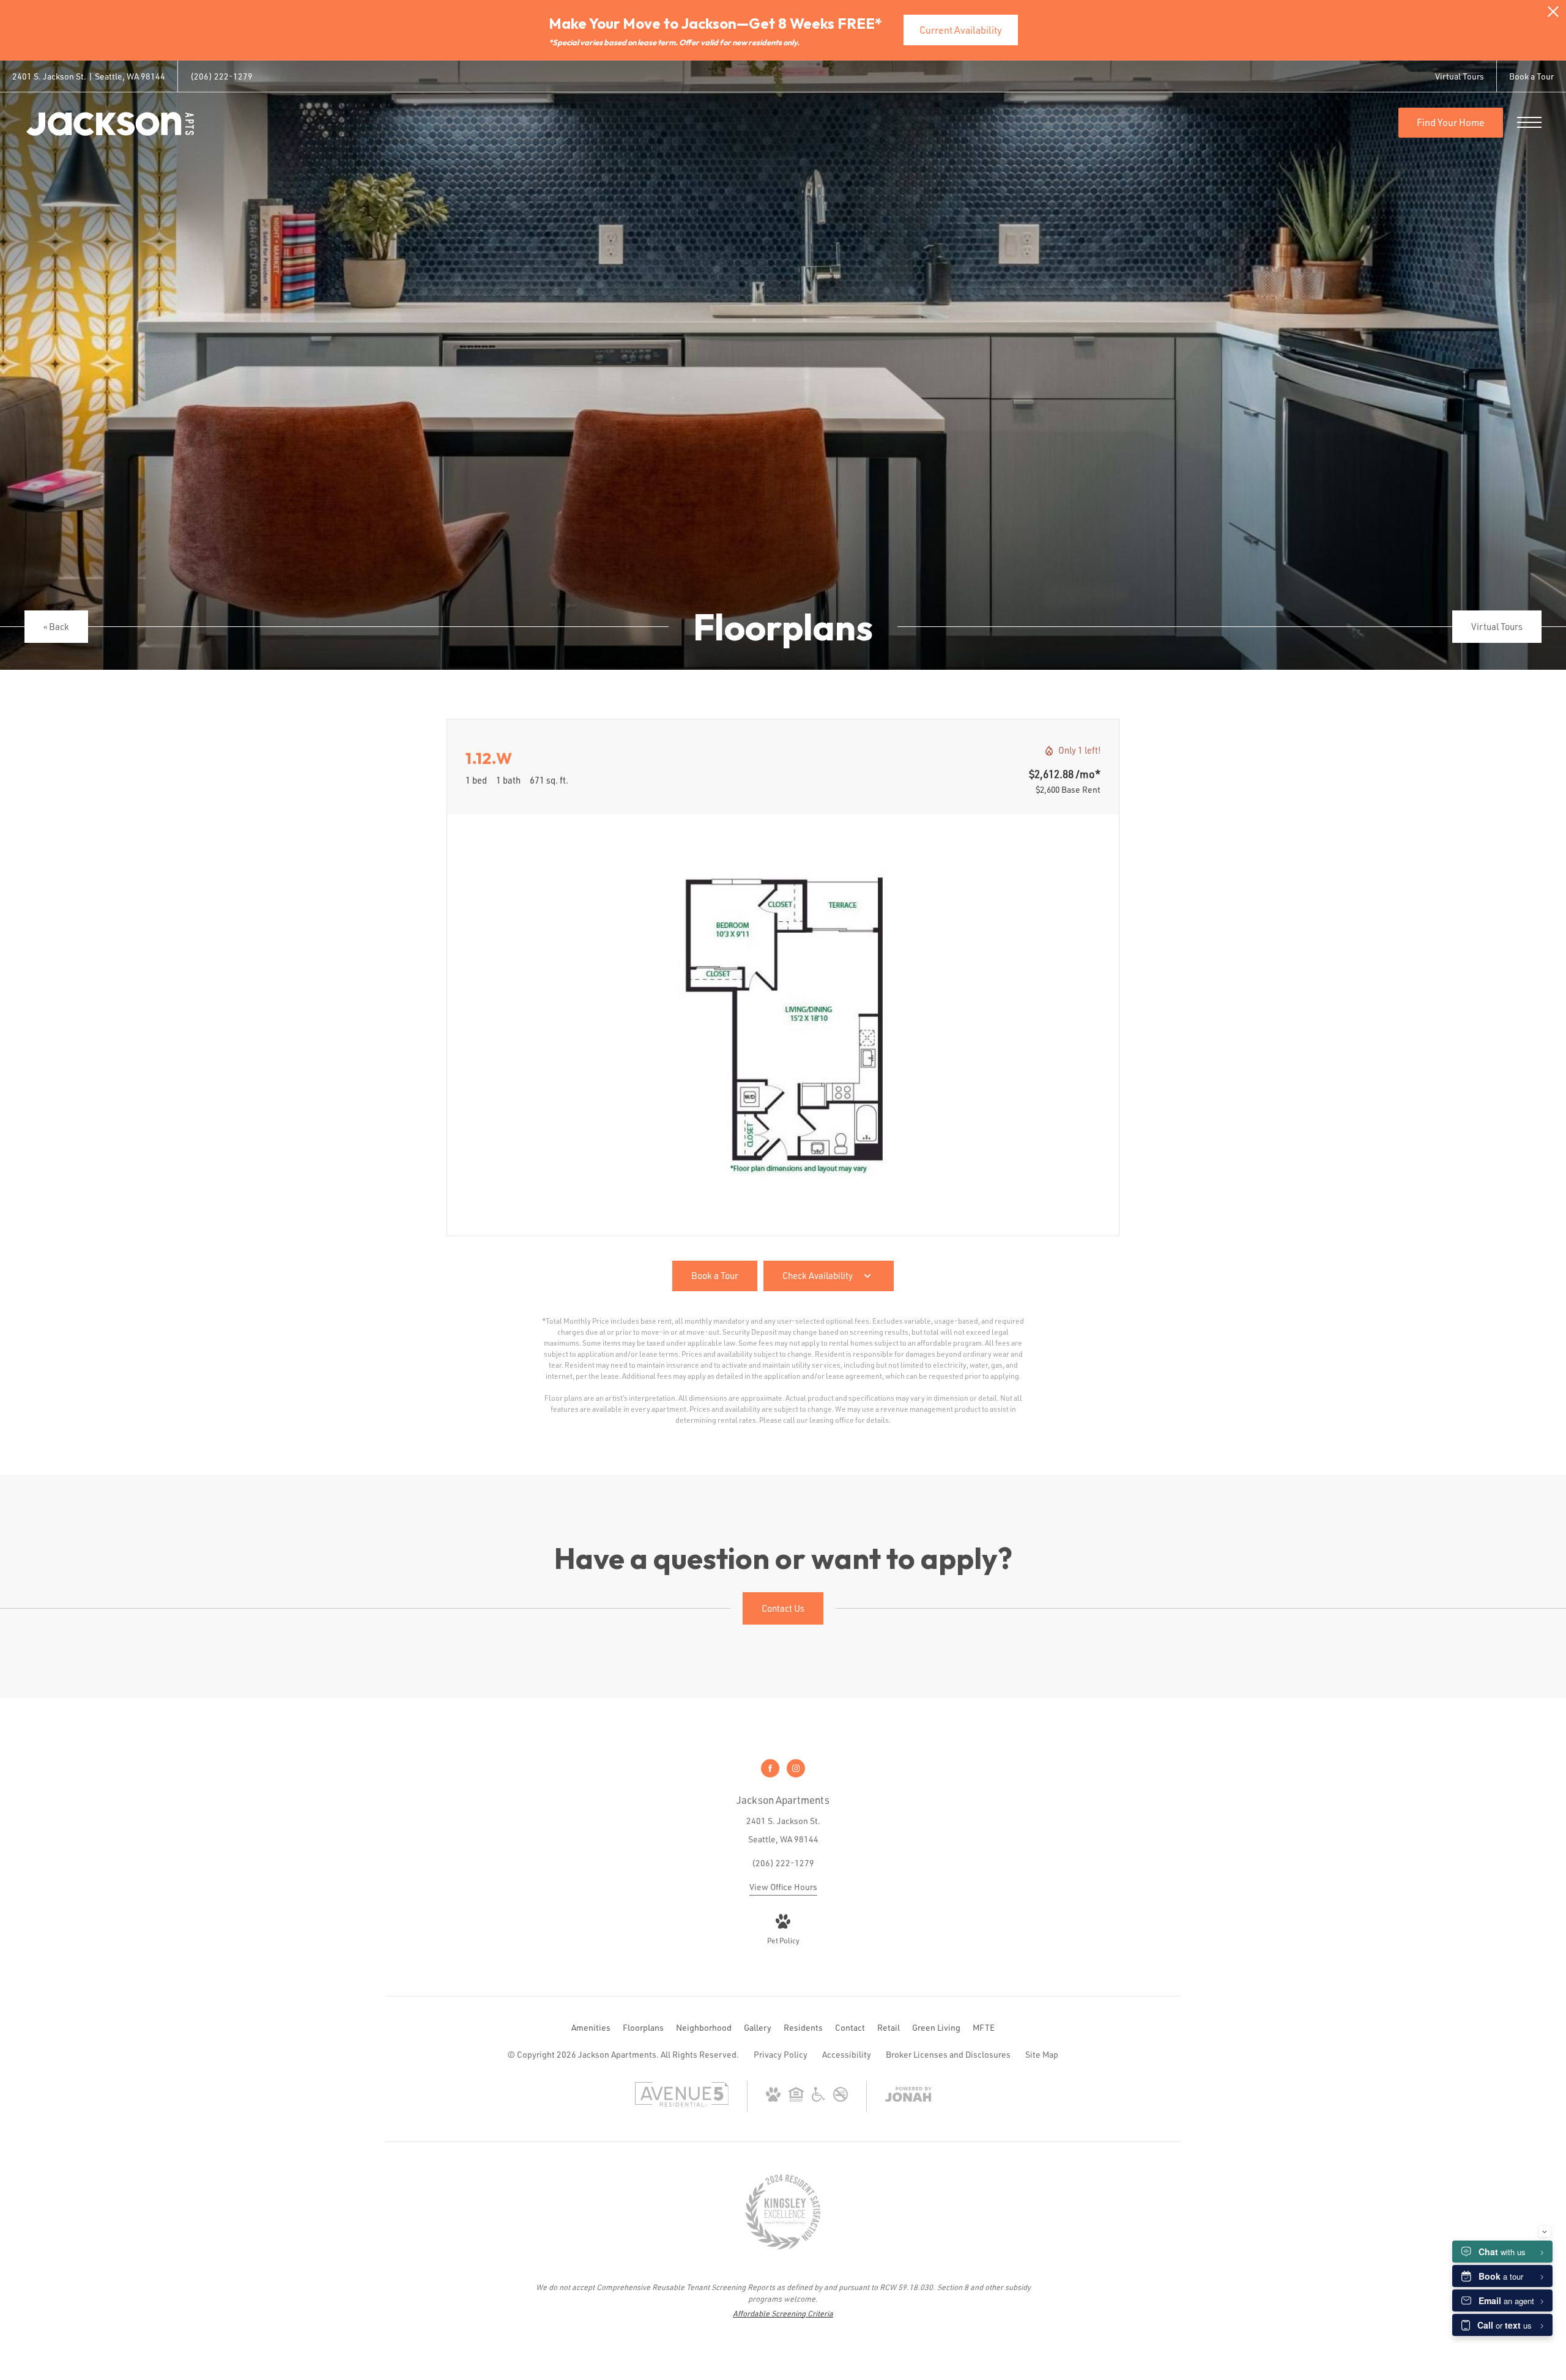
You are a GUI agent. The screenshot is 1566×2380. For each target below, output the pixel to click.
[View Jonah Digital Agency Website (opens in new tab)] (908, 2096)
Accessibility (847, 2054)
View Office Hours (783, 1887)
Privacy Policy (781, 2054)
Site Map (1042, 2054)
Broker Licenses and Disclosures (948, 2054)
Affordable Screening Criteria (783, 2313)
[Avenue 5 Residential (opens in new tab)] (682, 2103)
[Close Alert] (1553, 15)
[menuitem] (591, 2028)
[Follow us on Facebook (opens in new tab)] (770, 1768)
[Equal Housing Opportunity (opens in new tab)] (796, 2098)
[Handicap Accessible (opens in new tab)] (818, 2098)
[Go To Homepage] (110, 124)
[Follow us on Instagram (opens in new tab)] (796, 1768)
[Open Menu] (1529, 122)
